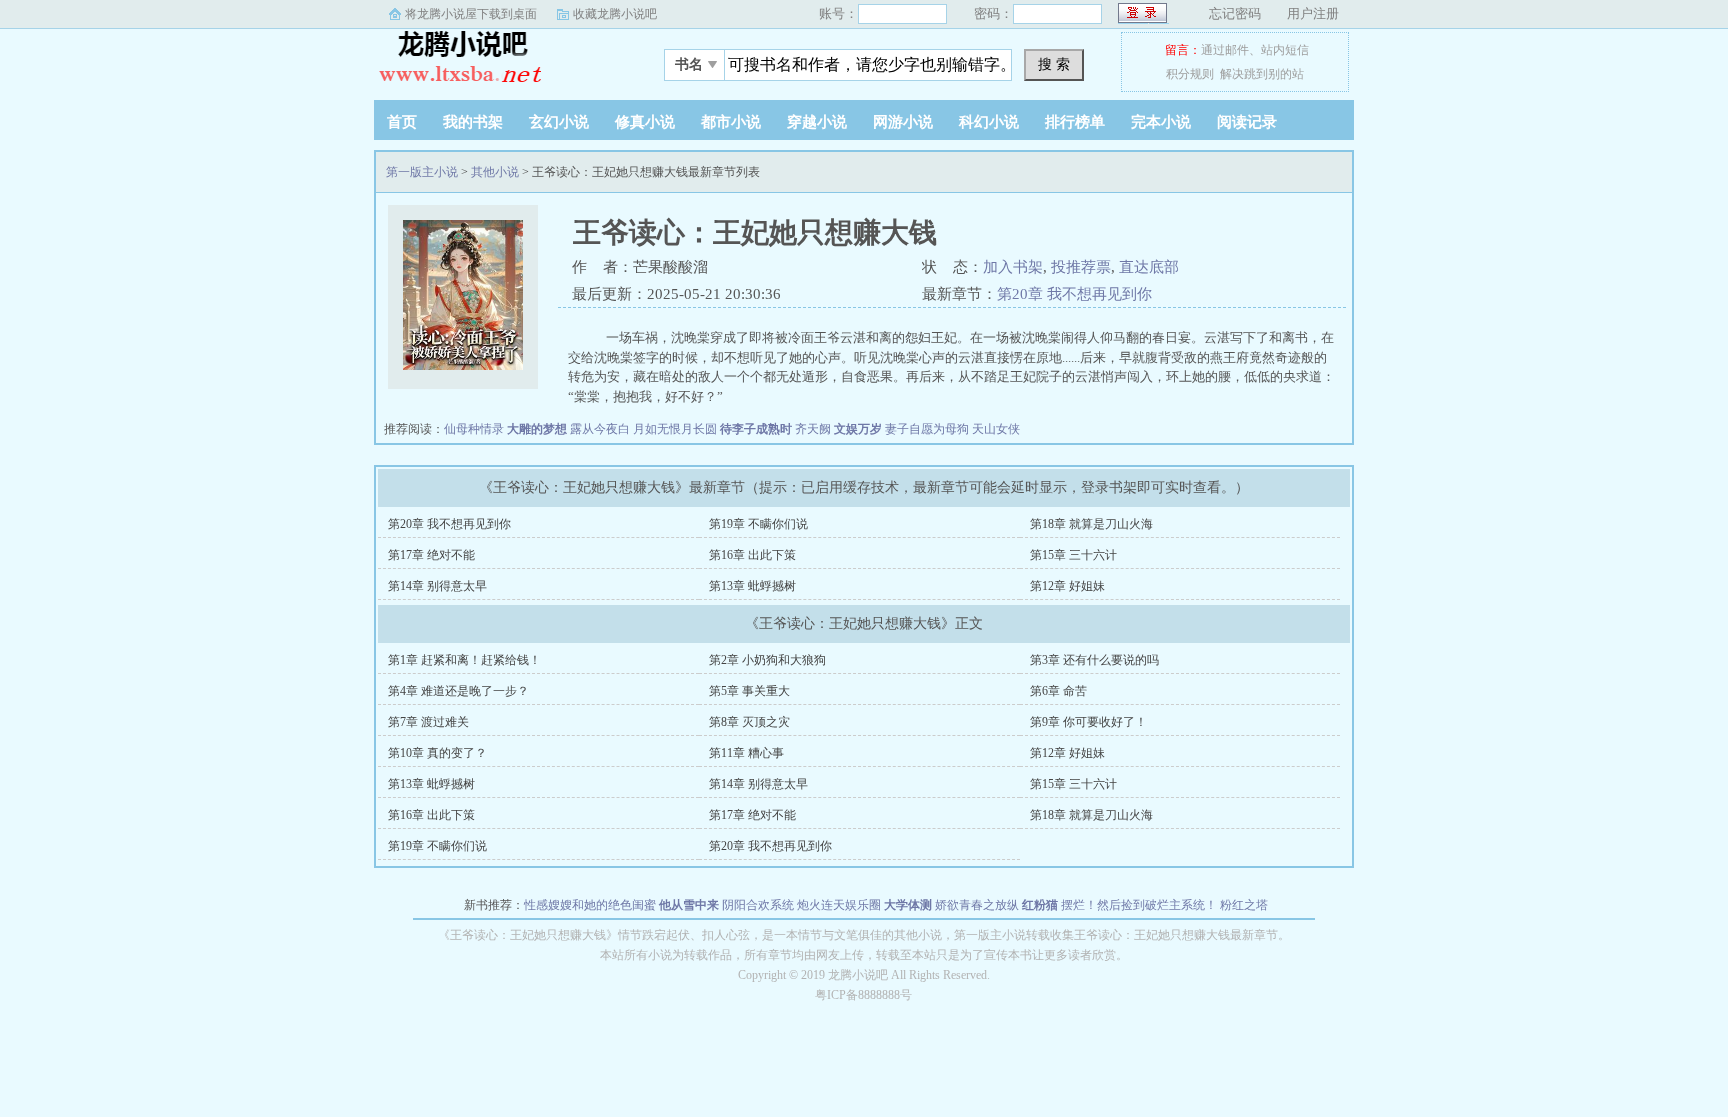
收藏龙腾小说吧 (615, 14)
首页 (402, 122)
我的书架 (473, 122)
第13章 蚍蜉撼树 (752, 586)
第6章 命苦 (1058, 691)
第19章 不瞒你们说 (758, 524)
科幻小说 (989, 122)
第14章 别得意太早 (437, 586)
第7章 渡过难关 (428, 722)
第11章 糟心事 (746, 753)
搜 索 (1054, 64)
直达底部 (1149, 267)
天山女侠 (996, 429)
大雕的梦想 (537, 429)
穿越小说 (817, 122)
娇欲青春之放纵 (977, 905)
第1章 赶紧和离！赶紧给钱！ (464, 660)
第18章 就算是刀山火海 (1091, 524)
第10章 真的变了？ (437, 753)
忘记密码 (1235, 13)
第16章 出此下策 (752, 555)
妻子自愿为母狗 (927, 429)
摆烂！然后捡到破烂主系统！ (1139, 905)
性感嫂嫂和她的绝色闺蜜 (590, 905)
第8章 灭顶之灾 (749, 722)
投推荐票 (1081, 267)
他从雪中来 (689, 905)
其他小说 (495, 172)
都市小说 (731, 122)
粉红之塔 (1244, 905)
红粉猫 (1040, 905)
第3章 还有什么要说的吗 (1094, 660)
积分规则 (1190, 74)
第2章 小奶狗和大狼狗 (767, 660)
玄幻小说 (559, 122)
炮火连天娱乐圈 (839, 905)
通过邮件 (1225, 50)
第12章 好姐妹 (1067, 586)
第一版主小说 (499, 59)
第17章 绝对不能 (431, 555)
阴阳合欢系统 (758, 905)
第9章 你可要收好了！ (1088, 722)
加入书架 (1013, 267)
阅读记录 (1247, 122)
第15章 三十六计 (1073, 555)
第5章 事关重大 (749, 691)
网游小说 (903, 122)
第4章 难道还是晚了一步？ (458, 691)
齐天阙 (813, 429)
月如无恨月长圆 (675, 429)
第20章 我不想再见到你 (1074, 294)
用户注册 (1313, 13)
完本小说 (1161, 122)
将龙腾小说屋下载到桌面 (471, 14)
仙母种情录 (474, 429)
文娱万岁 (858, 429)
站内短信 (1285, 50)
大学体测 (908, 905)
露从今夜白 (600, 429)
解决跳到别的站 (1262, 74)
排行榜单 (1075, 122)
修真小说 (645, 122)
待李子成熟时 (756, 429)
